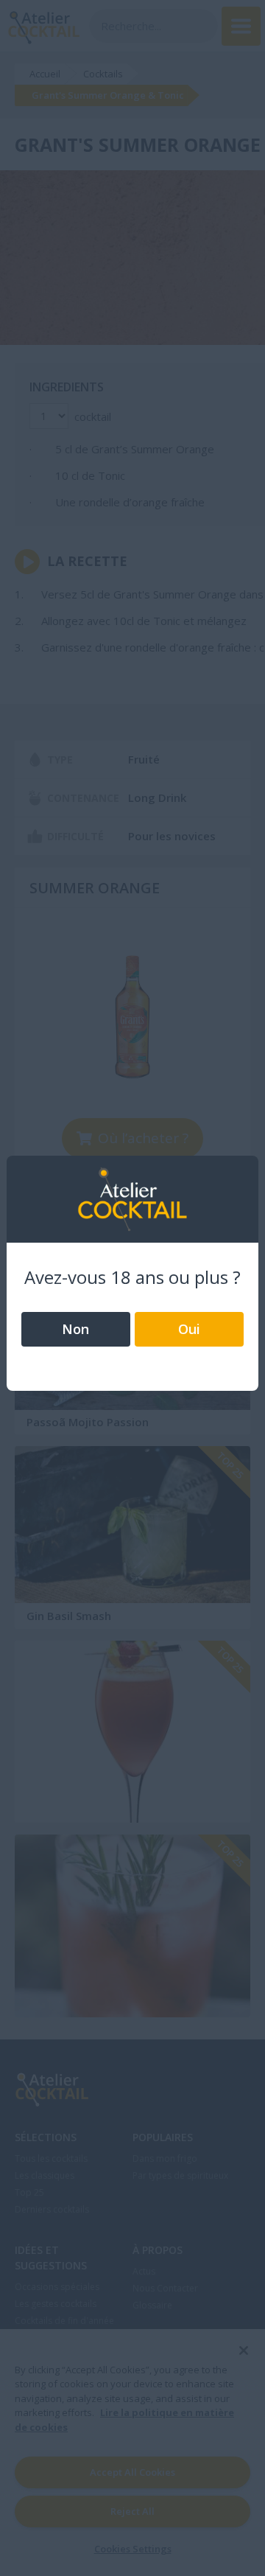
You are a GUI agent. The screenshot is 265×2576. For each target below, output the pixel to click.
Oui (189, 1329)
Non (75, 1329)
